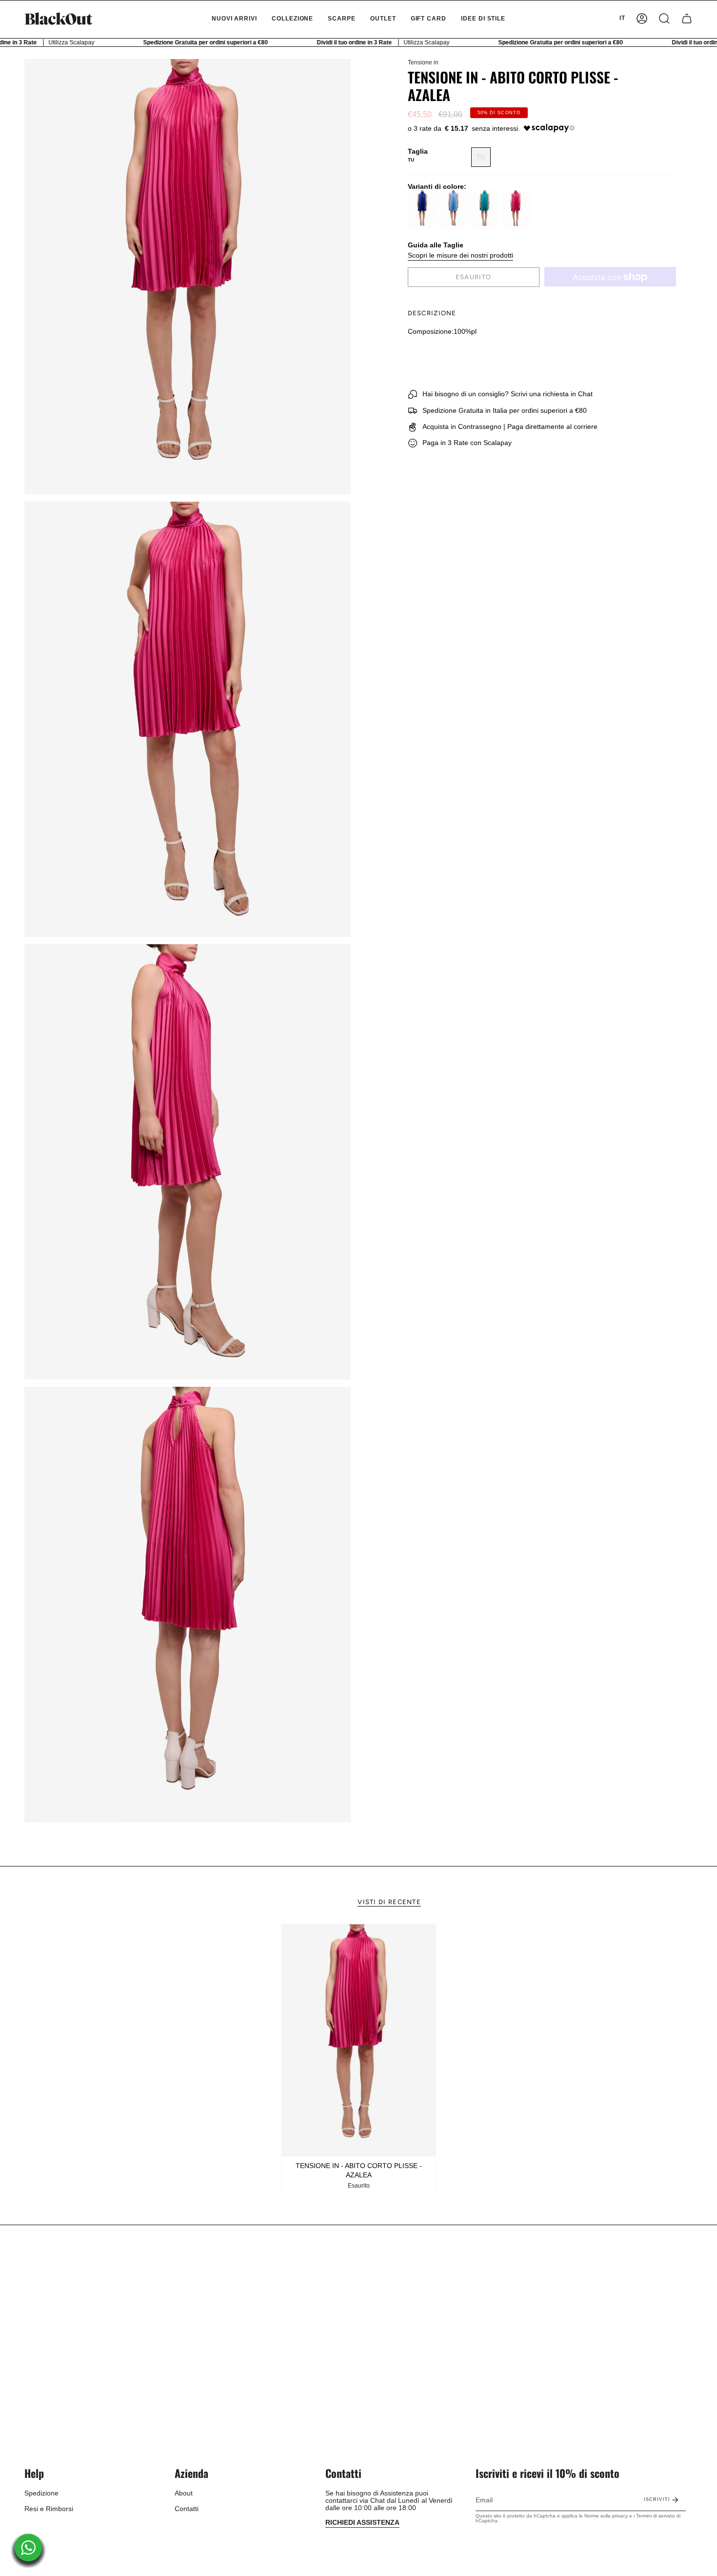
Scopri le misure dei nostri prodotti (460, 256)
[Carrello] (687, 19)
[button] (292, 19)
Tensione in (423, 62)
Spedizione (41, 2493)
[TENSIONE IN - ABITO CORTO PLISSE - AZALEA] (359, 2040)
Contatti (187, 2509)
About (184, 2493)
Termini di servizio (656, 2516)
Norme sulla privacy (606, 2516)
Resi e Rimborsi (49, 2509)
